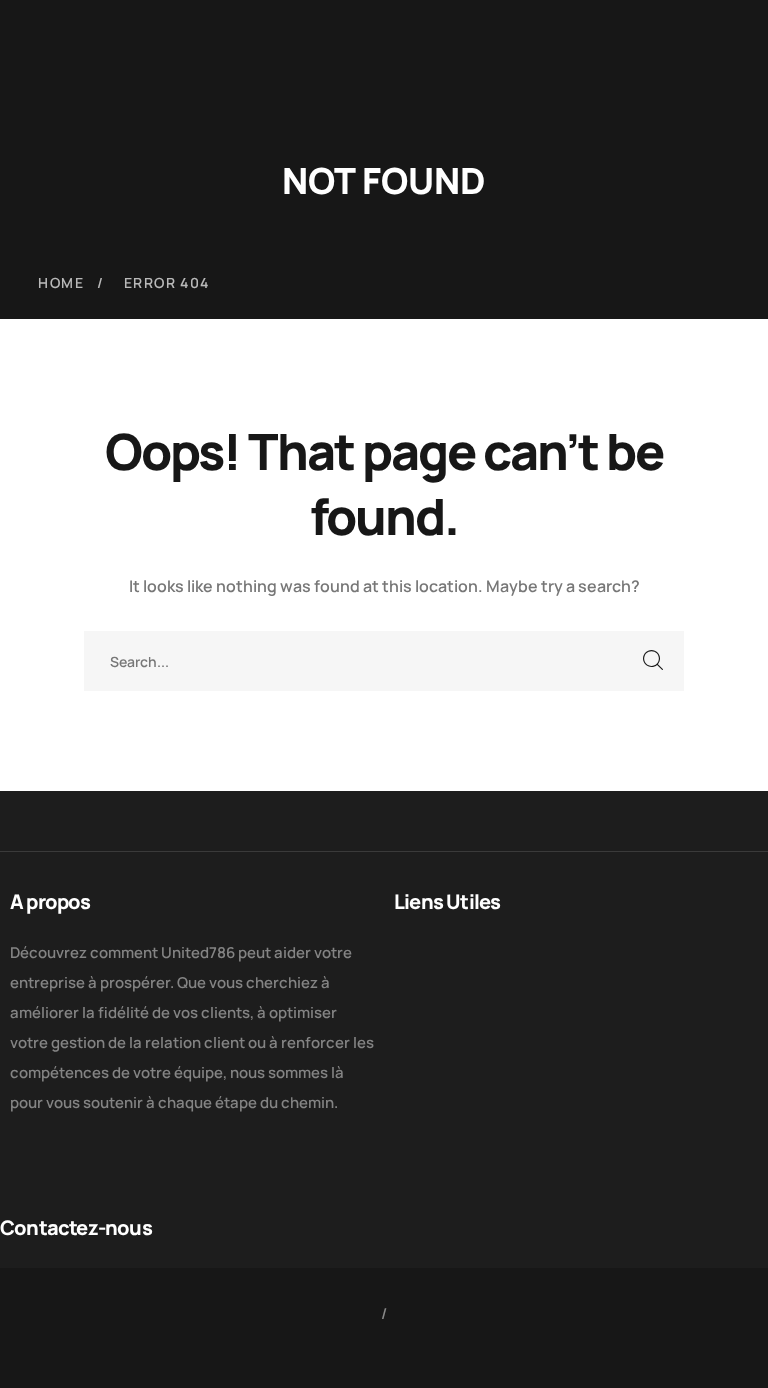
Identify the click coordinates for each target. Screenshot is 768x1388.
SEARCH (654, 661)
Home (61, 282)
